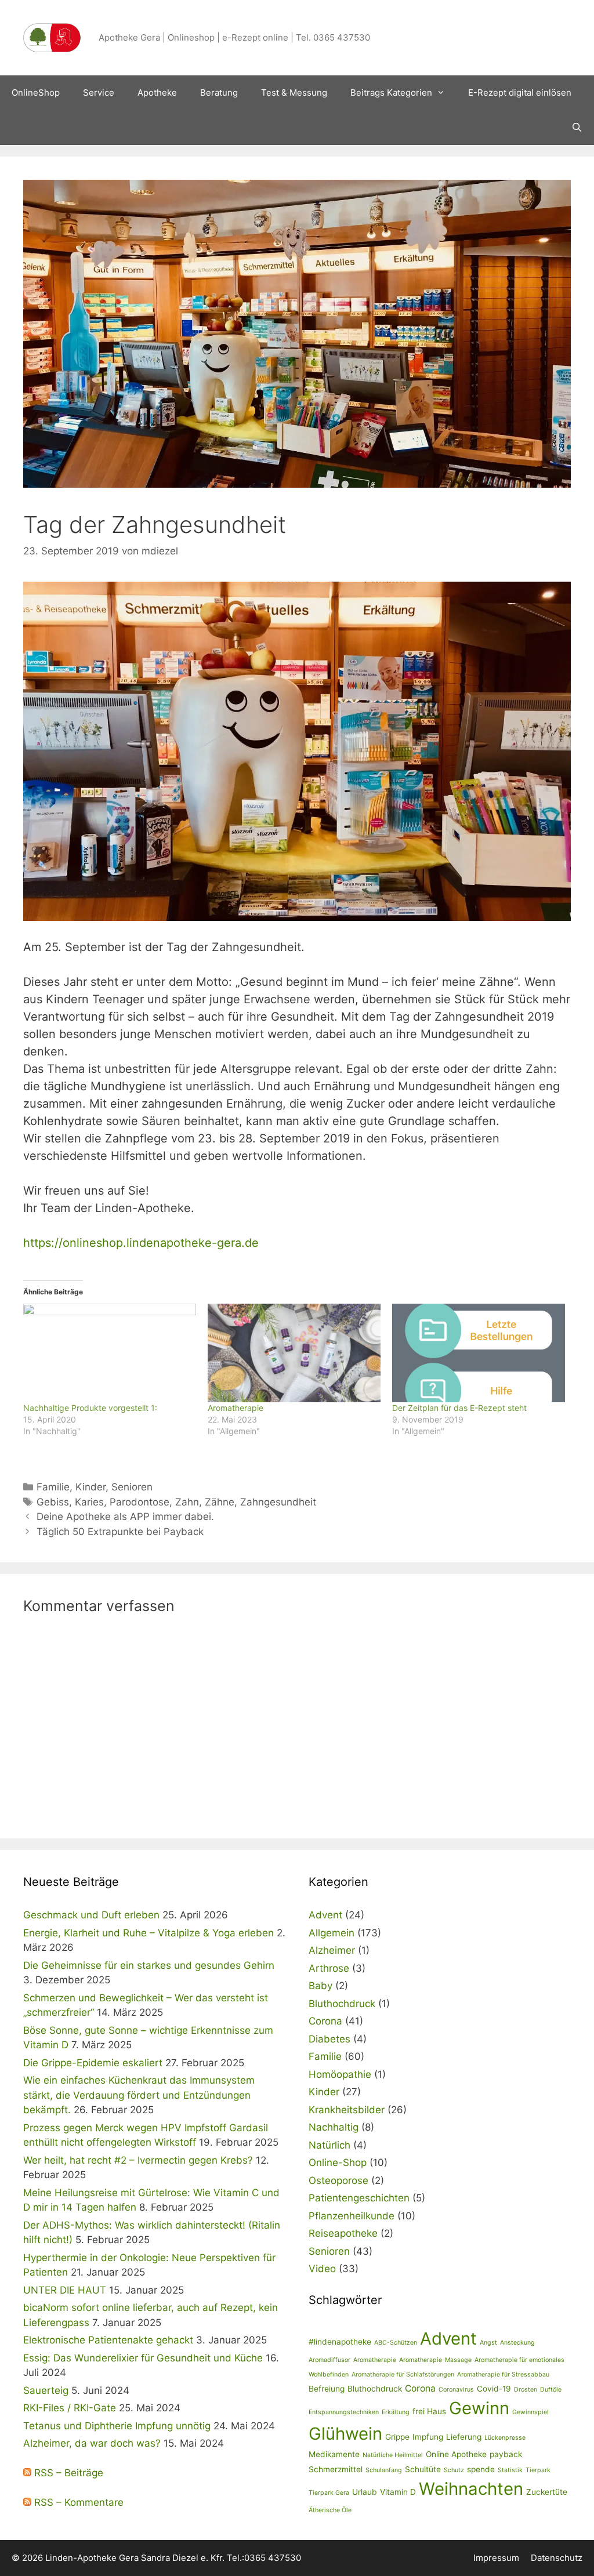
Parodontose (140, 1502)
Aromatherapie (236, 1408)
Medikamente (334, 2454)
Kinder (90, 1487)
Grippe (397, 2437)
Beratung (219, 92)
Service (99, 92)
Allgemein (332, 1933)
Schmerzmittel (336, 2469)
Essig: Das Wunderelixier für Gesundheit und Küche (143, 2358)
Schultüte (423, 2469)
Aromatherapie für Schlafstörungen (403, 2374)
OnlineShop (36, 92)
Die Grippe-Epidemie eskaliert (93, 2063)
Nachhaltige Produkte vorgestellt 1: (90, 1408)
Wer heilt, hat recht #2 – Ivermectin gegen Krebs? (138, 2160)
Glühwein (345, 2434)
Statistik (510, 2470)
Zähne (220, 1502)
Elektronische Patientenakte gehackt (108, 2340)
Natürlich (329, 2145)
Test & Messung (294, 92)
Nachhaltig (334, 2127)
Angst (488, 2343)
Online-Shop (338, 2163)
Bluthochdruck (342, 2004)
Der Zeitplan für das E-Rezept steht (459, 1408)
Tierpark (538, 2470)
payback (506, 2454)
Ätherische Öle (330, 2510)
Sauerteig (46, 2390)
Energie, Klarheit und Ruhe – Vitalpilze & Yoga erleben (148, 1933)
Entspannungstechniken (344, 2412)
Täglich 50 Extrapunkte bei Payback (120, 1532)
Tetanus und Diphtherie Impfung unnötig (117, 2426)
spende (481, 2469)
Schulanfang (384, 2470)
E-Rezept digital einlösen (520, 92)
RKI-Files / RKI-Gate (70, 2408)
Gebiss (53, 1502)
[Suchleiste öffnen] (577, 128)
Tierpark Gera (329, 2493)
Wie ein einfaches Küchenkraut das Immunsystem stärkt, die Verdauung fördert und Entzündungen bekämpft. (139, 2095)
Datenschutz (557, 2558)
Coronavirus (456, 2390)
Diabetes (329, 2039)
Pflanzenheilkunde (352, 2216)
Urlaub (365, 2492)
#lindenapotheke (340, 2342)
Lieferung (464, 2437)
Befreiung (327, 2389)
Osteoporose (338, 2180)
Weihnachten (471, 2489)
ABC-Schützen (396, 2343)
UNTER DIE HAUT (65, 2290)
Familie (53, 1487)
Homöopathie (340, 2074)
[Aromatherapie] (294, 1353)
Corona (325, 2021)
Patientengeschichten (359, 2198)
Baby (320, 1986)
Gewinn (479, 2408)
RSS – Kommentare (77, 2502)
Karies (89, 1502)
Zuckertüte (547, 2492)
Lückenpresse (505, 2438)
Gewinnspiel (530, 2412)
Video (322, 2269)
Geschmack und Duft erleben (91, 1915)
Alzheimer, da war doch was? (92, 2443)
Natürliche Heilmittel (393, 2455)
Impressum (496, 2558)
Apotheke (157, 92)
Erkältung (396, 2412)
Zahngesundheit (278, 1502)
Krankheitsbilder (347, 2110)
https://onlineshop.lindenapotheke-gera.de (141, 1243)
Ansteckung (517, 2343)
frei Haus (429, 2411)
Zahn (187, 1502)
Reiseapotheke (343, 2233)
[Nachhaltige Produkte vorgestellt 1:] (110, 1353)
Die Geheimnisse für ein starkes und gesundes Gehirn (149, 1965)
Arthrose (329, 1968)
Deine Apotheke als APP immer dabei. (125, 1516)
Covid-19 (494, 2389)
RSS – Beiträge (67, 2473)
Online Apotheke (456, 2454)
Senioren (132, 1487)
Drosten (526, 2390)
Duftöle (551, 2390)
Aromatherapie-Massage (435, 2360)
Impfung (428, 2437)
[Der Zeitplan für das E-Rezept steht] (479, 1353)
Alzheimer (332, 1950)
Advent (325, 1915)
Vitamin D (398, 2492)
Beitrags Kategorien (391, 92)
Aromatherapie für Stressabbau (503, 2374)
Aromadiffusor (329, 2360)
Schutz (454, 2470)
